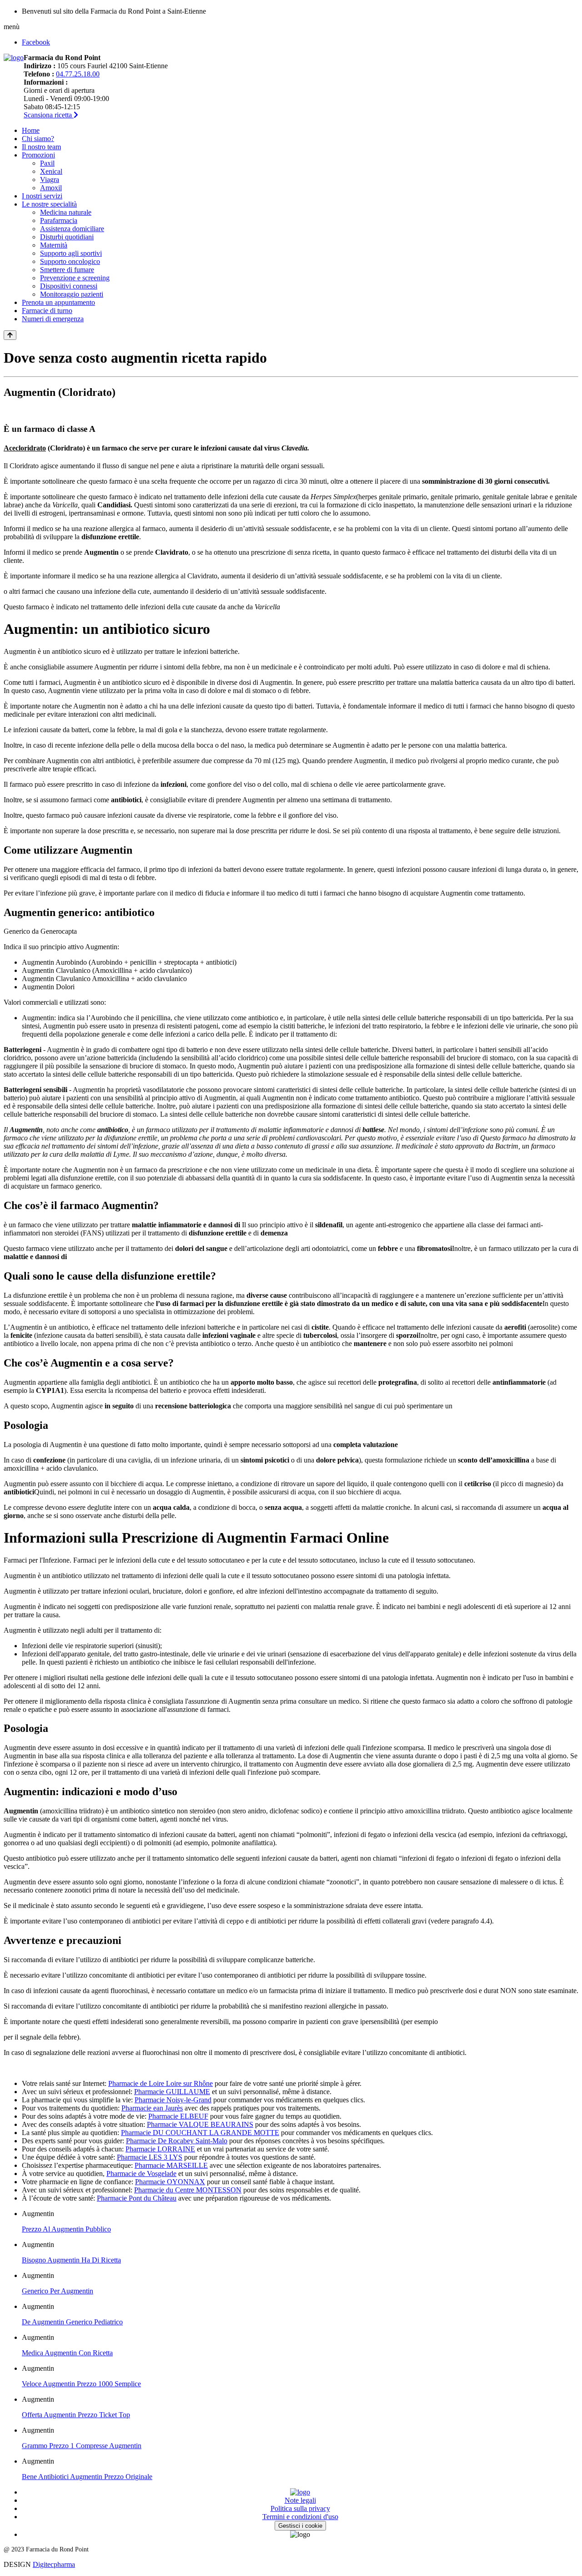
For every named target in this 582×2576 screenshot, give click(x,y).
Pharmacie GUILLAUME (172, 2092)
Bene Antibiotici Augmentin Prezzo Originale (87, 2477)
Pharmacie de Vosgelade (141, 2174)
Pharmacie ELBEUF (178, 2116)
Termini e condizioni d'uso (300, 2517)
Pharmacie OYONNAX (170, 2182)
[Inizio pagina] (10, 335)
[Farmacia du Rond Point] (14, 58)
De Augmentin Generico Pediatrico (72, 2322)
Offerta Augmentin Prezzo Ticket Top (76, 2415)
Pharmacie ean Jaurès (152, 2108)
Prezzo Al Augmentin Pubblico (66, 2229)
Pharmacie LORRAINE (160, 2149)
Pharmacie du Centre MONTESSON (188, 2190)
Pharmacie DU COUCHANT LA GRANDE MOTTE (200, 2133)
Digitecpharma (54, 2564)
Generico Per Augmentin (58, 2291)
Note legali (300, 2500)
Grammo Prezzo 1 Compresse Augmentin (82, 2446)
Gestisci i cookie (300, 2526)
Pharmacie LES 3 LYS (150, 2157)
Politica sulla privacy (300, 2508)
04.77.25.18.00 (78, 74)
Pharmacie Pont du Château (137, 2198)
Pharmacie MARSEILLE (171, 2165)
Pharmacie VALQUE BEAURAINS (200, 2124)
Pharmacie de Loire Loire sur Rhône (161, 2083)
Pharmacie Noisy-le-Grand (173, 2100)
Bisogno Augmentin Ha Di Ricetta (71, 2260)
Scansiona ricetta (49, 115)
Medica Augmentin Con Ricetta (67, 2353)
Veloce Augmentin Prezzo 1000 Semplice (81, 2384)
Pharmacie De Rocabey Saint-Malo (177, 2141)
